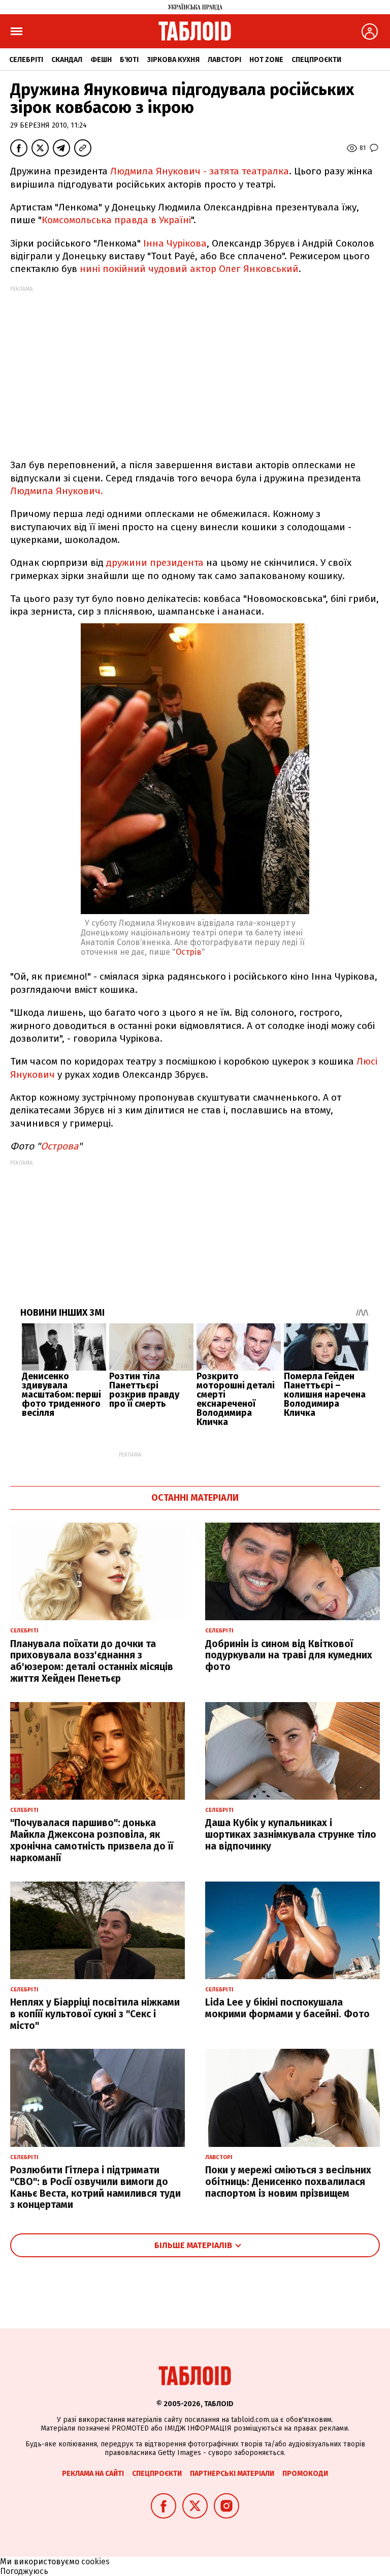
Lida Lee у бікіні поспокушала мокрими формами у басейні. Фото (287, 2008)
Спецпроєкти (316, 60)
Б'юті (129, 60)
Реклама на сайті (93, 2474)
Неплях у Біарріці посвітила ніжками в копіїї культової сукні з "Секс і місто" (95, 2014)
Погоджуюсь (24, 2571)
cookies (95, 2562)
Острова (59, 1146)
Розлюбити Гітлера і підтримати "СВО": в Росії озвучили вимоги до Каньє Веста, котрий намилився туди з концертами (95, 2187)
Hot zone (266, 60)
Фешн (101, 60)
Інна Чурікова (175, 243)
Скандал (67, 60)
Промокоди (305, 2474)
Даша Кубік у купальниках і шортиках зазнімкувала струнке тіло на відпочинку (291, 1835)
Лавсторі (224, 60)
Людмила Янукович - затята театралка (200, 171)
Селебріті (26, 60)
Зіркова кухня (173, 60)
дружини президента (155, 563)
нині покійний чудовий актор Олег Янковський (189, 269)
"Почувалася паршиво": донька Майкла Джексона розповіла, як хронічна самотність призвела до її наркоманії (92, 1840)
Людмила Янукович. (57, 491)
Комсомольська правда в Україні (116, 220)
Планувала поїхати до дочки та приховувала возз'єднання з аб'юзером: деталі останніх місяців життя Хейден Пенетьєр (92, 1661)
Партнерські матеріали (232, 2474)
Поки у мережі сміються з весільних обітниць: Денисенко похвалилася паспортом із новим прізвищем (288, 2182)
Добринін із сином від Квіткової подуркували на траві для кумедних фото (289, 1656)
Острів (189, 952)
